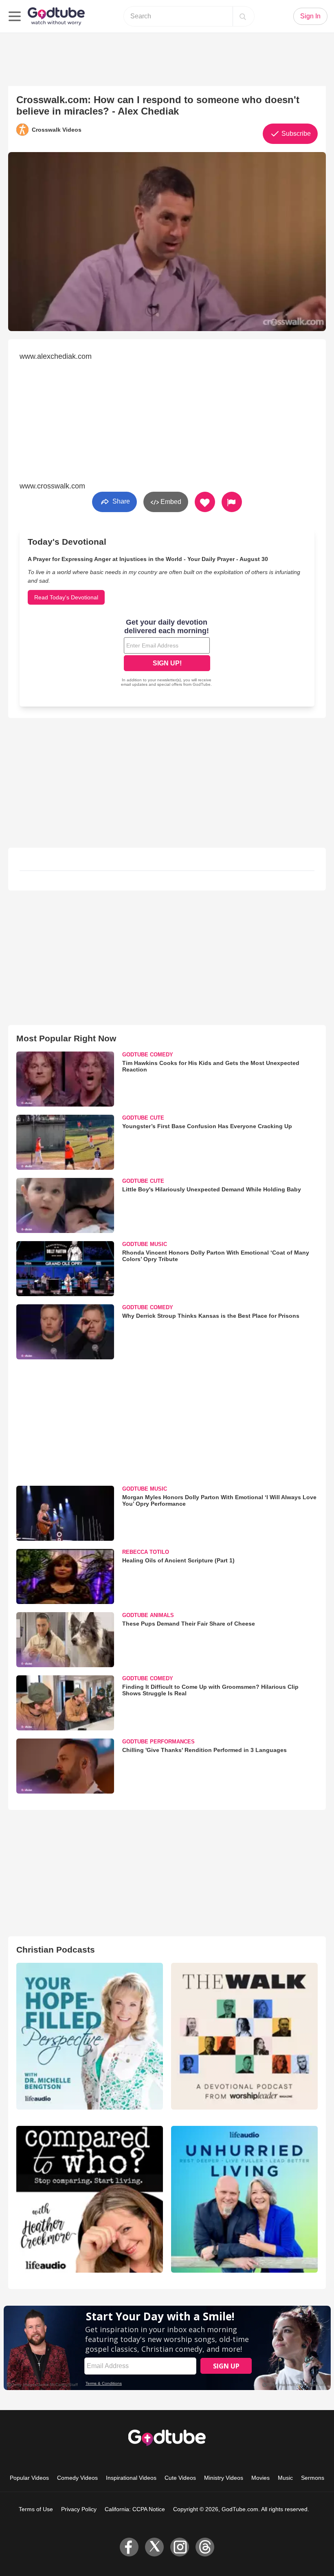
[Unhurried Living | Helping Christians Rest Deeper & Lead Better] (244, 2199)
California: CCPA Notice (135, 2509)
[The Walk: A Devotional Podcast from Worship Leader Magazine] (244, 2036)
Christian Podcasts (56, 1950)
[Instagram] (180, 2547)
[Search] (243, 16)
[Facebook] (129, 2547)
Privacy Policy (79, 2509)
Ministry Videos (224, 2478)
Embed (170, 502)
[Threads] (205, 2547)
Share (120, 501)
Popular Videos (29, 2478)
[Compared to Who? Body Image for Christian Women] (90, 2199)
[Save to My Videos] (205, 502)
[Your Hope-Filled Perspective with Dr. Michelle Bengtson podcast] (90, 2036)
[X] (154, 2547)
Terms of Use (36, 2509)
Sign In (310, 16)
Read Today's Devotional (66, 597)
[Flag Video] (232, 502)
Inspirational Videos (131, 2478)
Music (285, 2478)
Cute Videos (180, 2478)
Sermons (313, 2478)
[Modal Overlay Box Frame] (167, 654)
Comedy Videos (77, 2478)
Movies (260, 2478)
